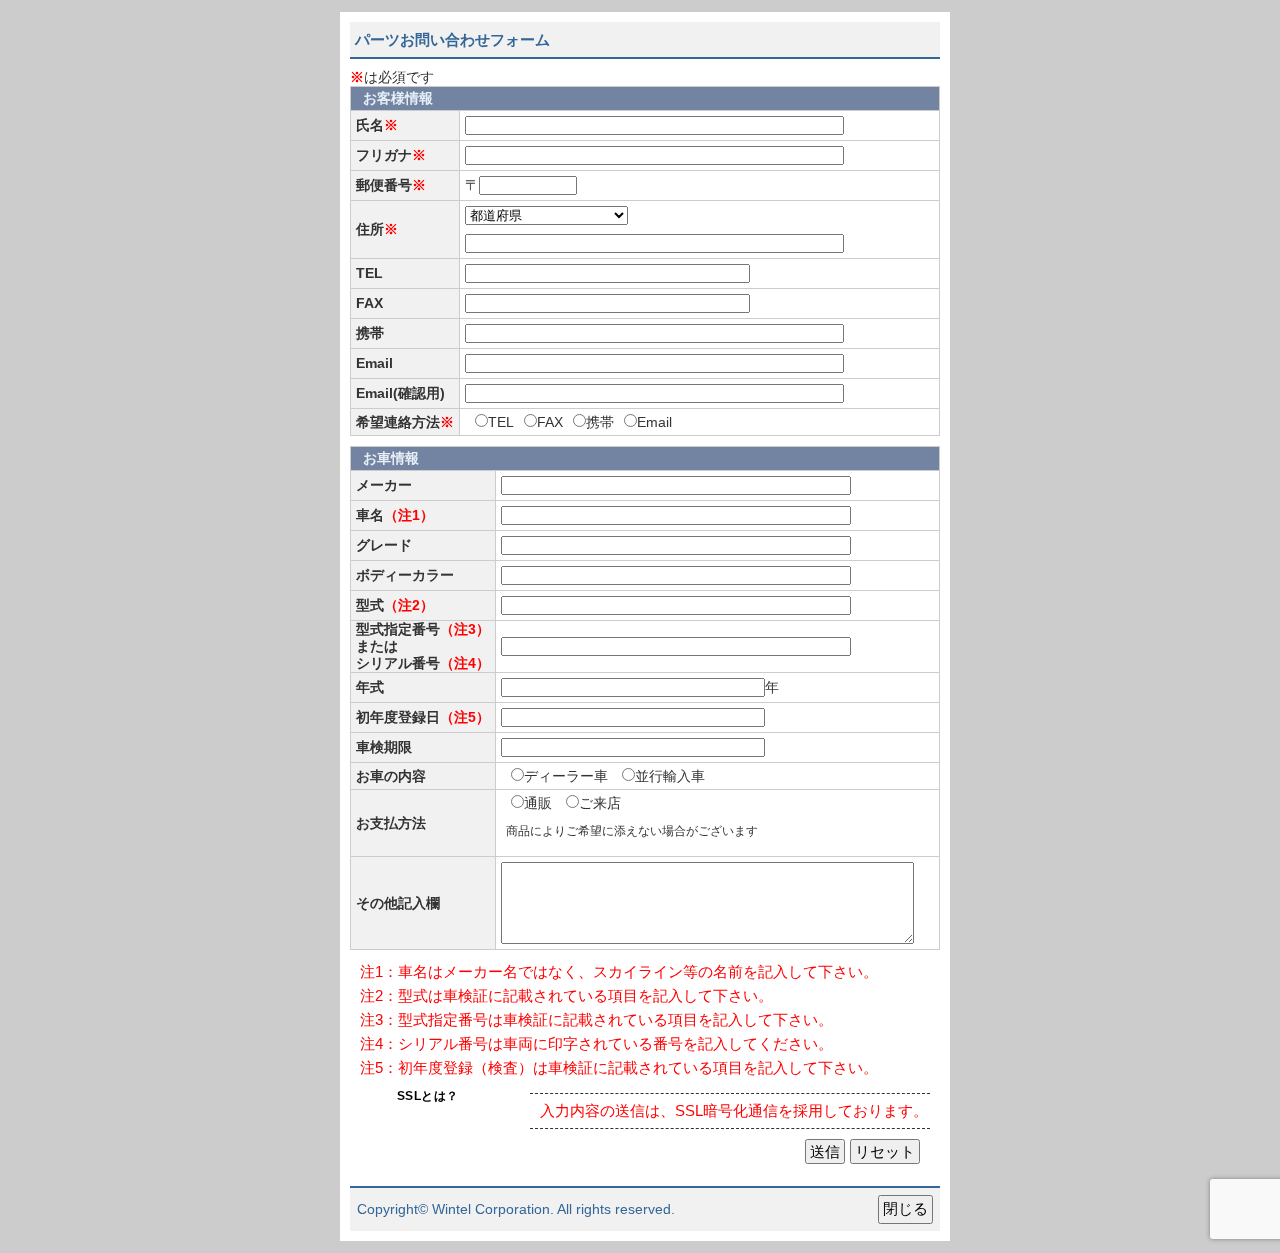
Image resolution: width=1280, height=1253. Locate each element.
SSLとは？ (428, 1096)
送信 (825, 1151)
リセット (885, 1151)
